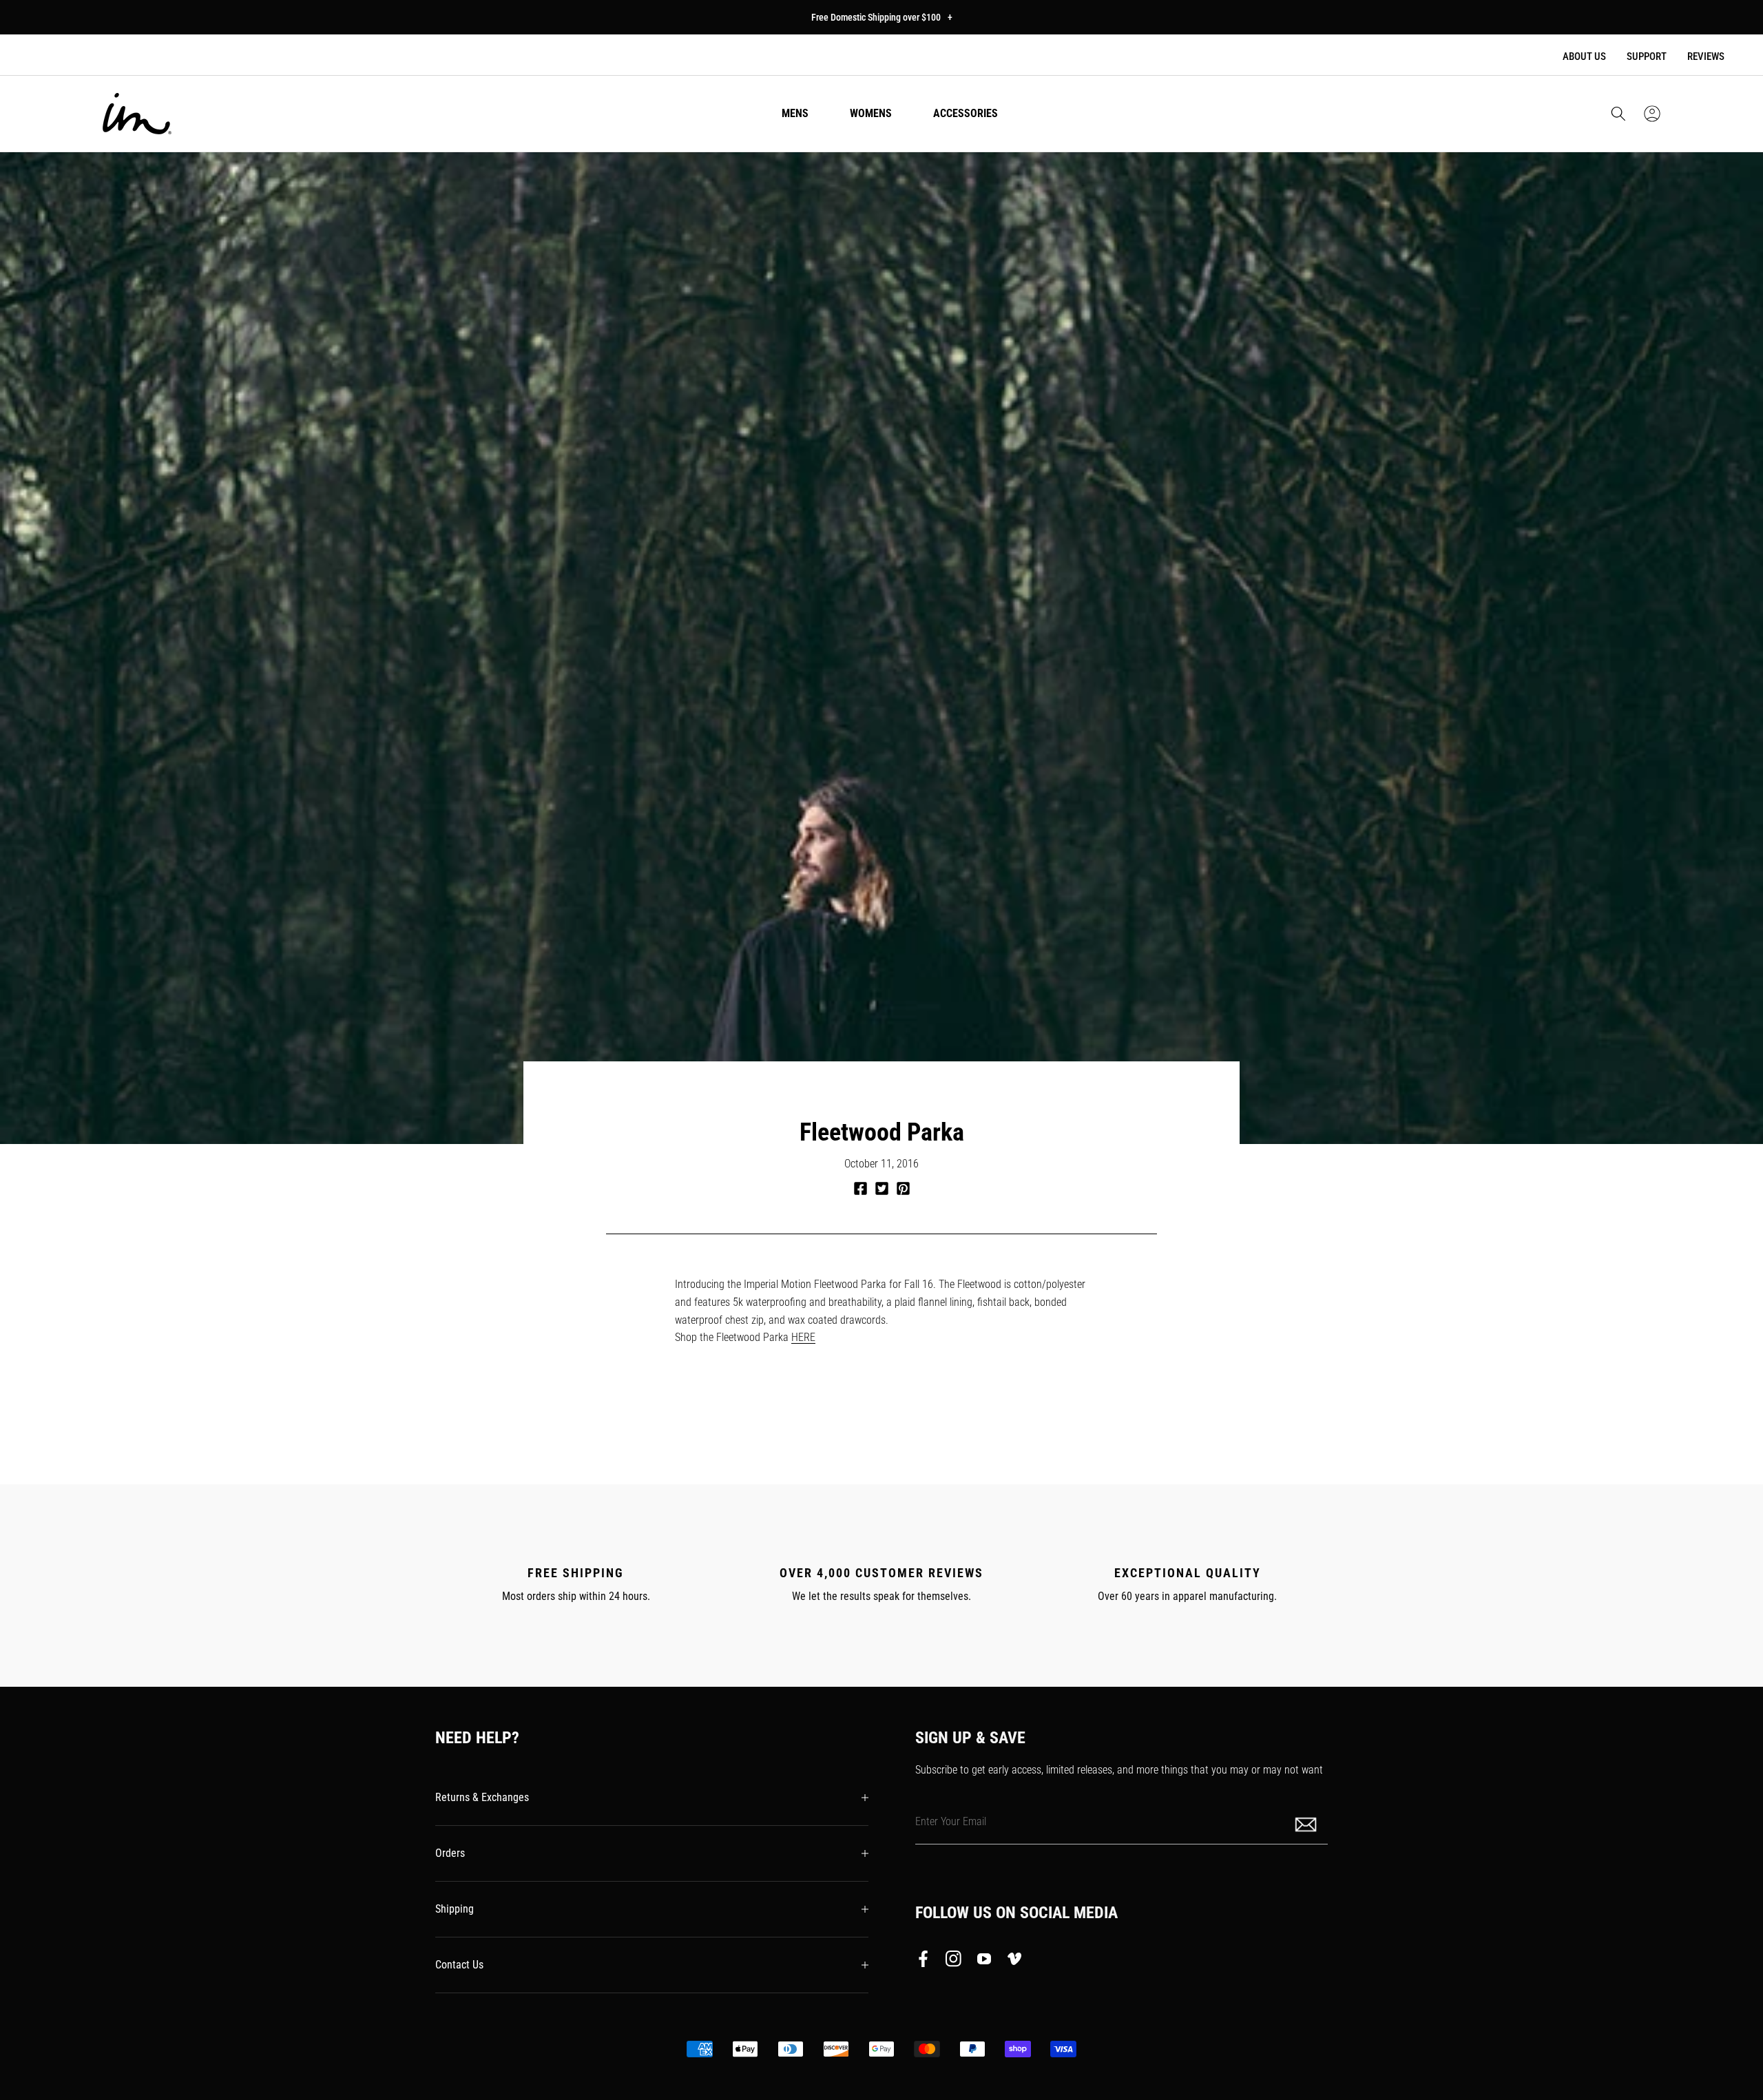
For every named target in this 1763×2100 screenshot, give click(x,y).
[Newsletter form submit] (1307, 1823)
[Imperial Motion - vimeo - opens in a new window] (1014, 1962)
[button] (1618, 114)
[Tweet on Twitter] (882, 1188)
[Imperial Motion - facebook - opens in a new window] (927, 1962)
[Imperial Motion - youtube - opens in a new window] (984, 1962)
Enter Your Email (951, 1821)
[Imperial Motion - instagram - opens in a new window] (954, 1962)
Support (1647, 56)
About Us (1584, 56)
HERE (803, 1337)
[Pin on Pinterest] (903, 1188)
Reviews (1706, 56)
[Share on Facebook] (860, 1188)
